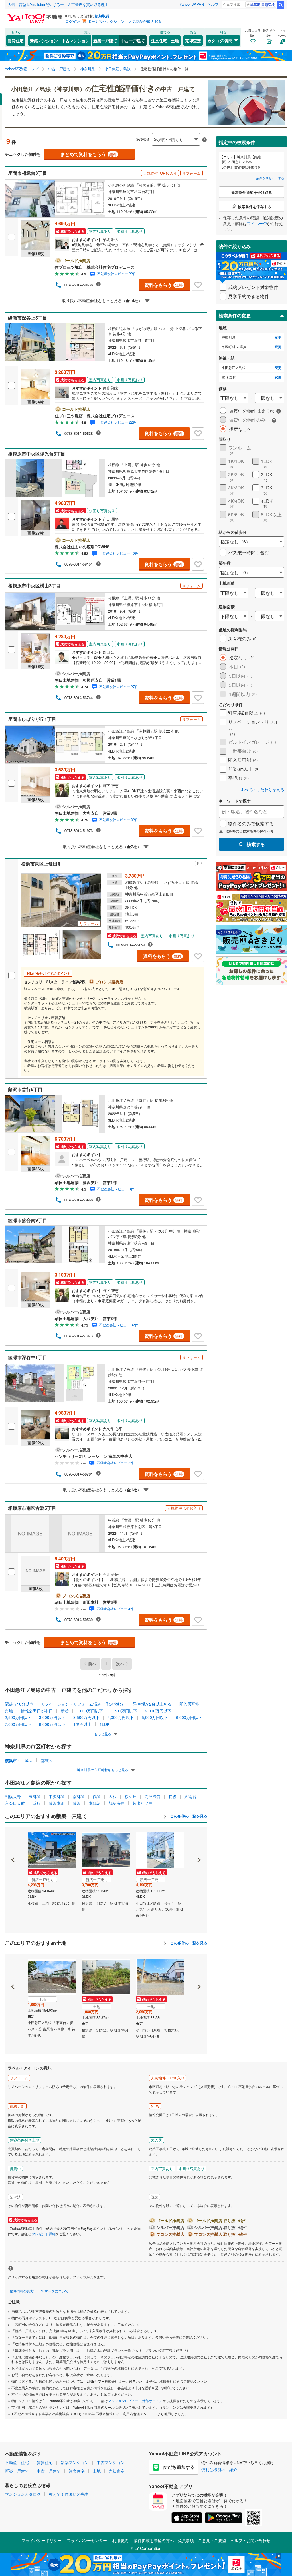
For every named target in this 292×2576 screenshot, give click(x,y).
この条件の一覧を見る (188, 1816)
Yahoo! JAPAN (192, 4)
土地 (175, 41)
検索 (281, 5)
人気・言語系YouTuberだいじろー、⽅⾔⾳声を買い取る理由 (58, 4)
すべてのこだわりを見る (262, 790)
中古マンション (76, 41)
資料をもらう (164, 285)
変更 (278, 337)
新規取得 (102, 16)
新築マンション (44, 41)
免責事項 (186, 2540)
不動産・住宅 (17, 2462)
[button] (13, 1840)
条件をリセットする (270, 178)
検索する (256, 844)
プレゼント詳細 (44, 2234)
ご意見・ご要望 (212, 2540)
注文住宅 (159, 41)
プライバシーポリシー (42, 2540)
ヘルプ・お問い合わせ (250, 2540)
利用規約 (120, 2540)
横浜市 (11, 1760)
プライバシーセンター (87, 2540)
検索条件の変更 (235, 315)
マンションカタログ (23, 2494)
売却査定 (193, 41)
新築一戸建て (105, 41)
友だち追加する (179, 2467)
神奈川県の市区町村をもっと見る (103, 1770)
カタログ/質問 (220, 41)
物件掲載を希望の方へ (154, 2540)
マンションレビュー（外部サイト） (135, 2401)
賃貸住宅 (16, 41)
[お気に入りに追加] (198, 285)
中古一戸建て (133, 41)
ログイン (72, 21)
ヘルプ (213, 4)
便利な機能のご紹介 (219, 2469)
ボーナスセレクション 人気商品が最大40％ (125, 21)
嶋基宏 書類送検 (262, 4)
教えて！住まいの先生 (69, 2494)
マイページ (257, 223)
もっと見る (103, 1734)
